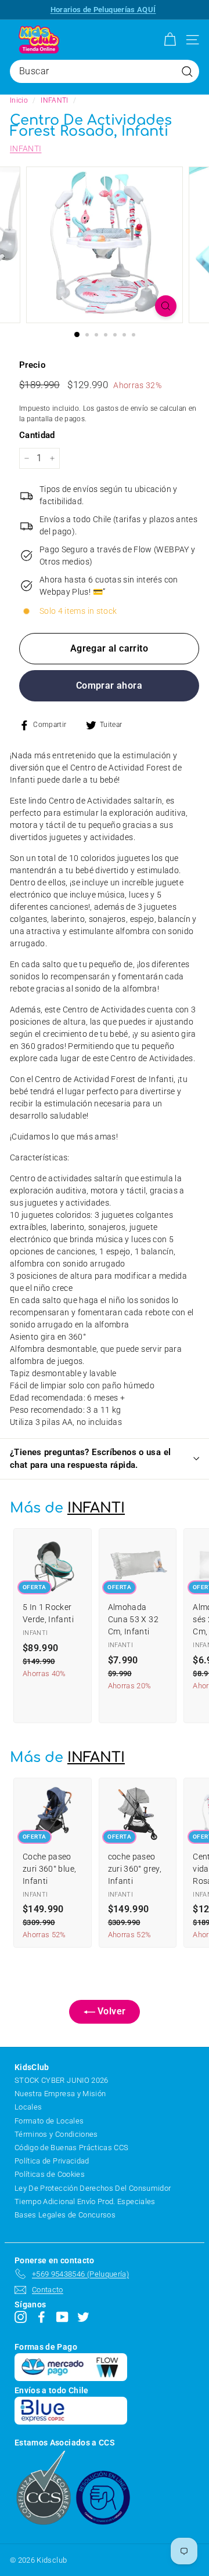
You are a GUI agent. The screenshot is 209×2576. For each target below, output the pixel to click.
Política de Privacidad (52, 2161)
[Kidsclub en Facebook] (42, 2317)
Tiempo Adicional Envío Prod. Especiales (85, 2201)
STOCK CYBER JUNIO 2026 (62, 2080)
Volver (110, 2011)
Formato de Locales (49, 2121)
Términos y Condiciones (56, 2134)
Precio (32, 365)
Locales (28, 2107)
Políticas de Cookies (50, 2174)
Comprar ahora (109, 685)
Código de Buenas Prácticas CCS (72, 2148)
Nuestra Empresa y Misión (60, 2094)
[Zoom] (166, 306)
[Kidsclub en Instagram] (21, 2317)
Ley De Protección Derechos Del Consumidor (93, 2188)
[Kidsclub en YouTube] (62, 2317)
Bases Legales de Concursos (65, 2215)
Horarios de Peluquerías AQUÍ (103, 10)
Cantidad (37, 435)
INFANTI (54, 100)
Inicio (19, 100)
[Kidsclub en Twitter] (83, 2317)
